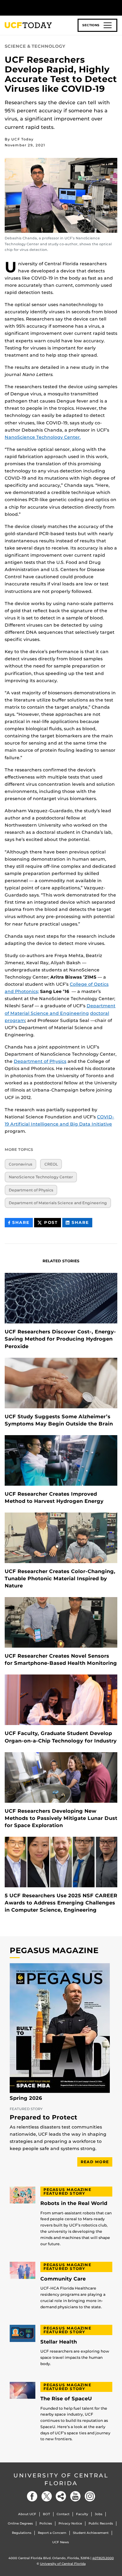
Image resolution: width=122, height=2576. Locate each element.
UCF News (61, 2542)
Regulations (22, 2533)
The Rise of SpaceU (66, 2399)
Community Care (63, 2279)
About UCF (27, 2514)
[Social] (61, 2496)
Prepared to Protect (43, 2118)
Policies (46, 2523)
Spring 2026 (26, 2098)
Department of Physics (40, 1061)
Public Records (101, 2523)
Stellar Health (59, 2342)
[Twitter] (47, 2496)
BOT (46, 2514)
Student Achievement (91, 2533)
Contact (63, 2514)
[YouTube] (75, 2496)
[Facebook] (32, 2496)
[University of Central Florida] (48, 8)
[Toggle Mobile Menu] (116, 7)
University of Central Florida (61, 2479)
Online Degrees (20, 2523)
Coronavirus (20, 1164)
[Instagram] (90, 2496)
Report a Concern (52, 2533)
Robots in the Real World (74, 2203)
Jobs (99, 2514)
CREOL (51, 1164)
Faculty (82, 2514)
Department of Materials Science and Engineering (58, 1203)
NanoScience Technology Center (41, 1177)
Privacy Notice (70, 2523)
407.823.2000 (103, 2558)
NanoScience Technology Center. (43, 437)
